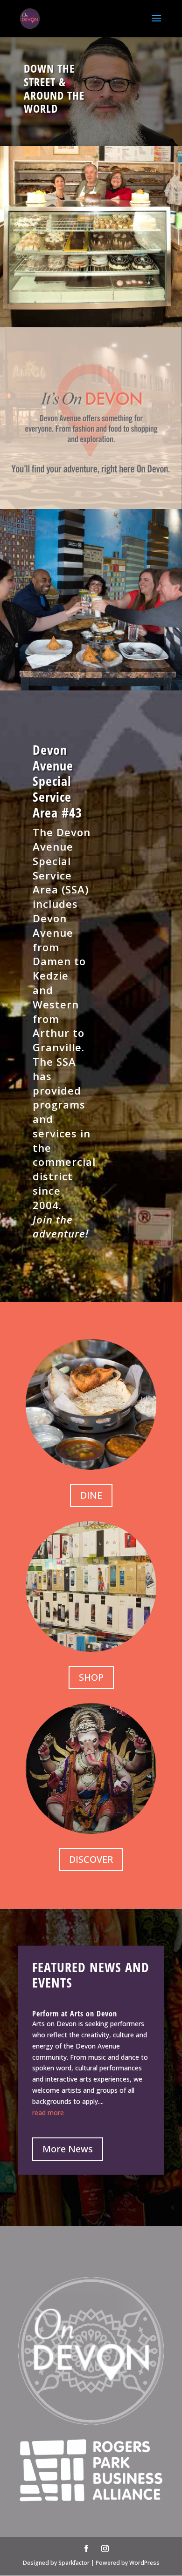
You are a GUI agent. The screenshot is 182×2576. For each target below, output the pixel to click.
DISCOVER (91, 1859)
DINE (91, 1495)
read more (48, 2113)
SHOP (91, 1677)
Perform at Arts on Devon (75, 2014)
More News (68, 2149)
